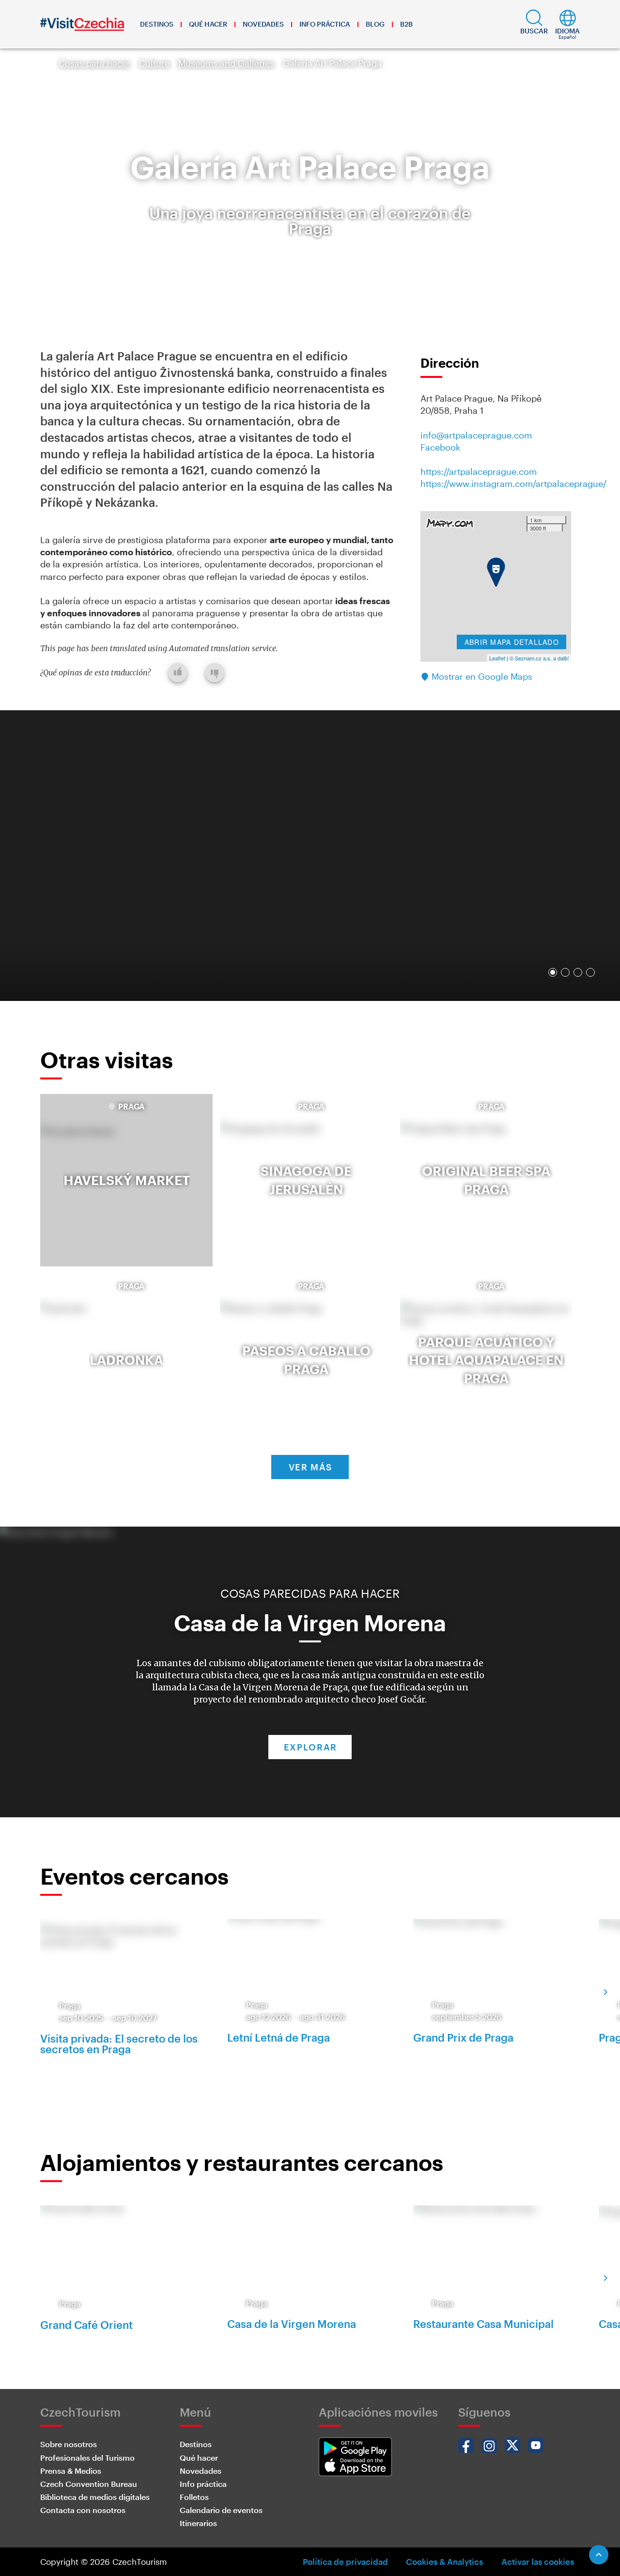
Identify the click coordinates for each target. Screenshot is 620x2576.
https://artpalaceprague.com (479, 471)
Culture (154, 63)
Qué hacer (208, 24)
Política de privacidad (345, 2561)
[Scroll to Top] (599, 2555)
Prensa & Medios (71, 2471)
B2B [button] (406, 24)
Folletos (194, 2497)
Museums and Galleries (226, 63)
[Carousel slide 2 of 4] (565, 972)
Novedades (263, 24)
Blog (375, 24)
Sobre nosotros (69, 2444)
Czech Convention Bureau (89, 2484)
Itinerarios (198, 2523)
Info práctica (325, 24)
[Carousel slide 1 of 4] (553, 972)
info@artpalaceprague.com (476, 435)
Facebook (440, 447)
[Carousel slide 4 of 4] (590, 972)
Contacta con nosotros (83, 2510)
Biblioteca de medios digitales (95, 2497)
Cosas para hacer (94, 63)
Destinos (157, 24)
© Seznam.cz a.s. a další (539, 658)
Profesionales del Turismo (87, 2458)
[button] (534, 24)
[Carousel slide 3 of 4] (578, 972)
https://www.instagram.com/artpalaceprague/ (513, 484)
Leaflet (497, 658)
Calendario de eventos (221, 2510)
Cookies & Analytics (444, 2561)
